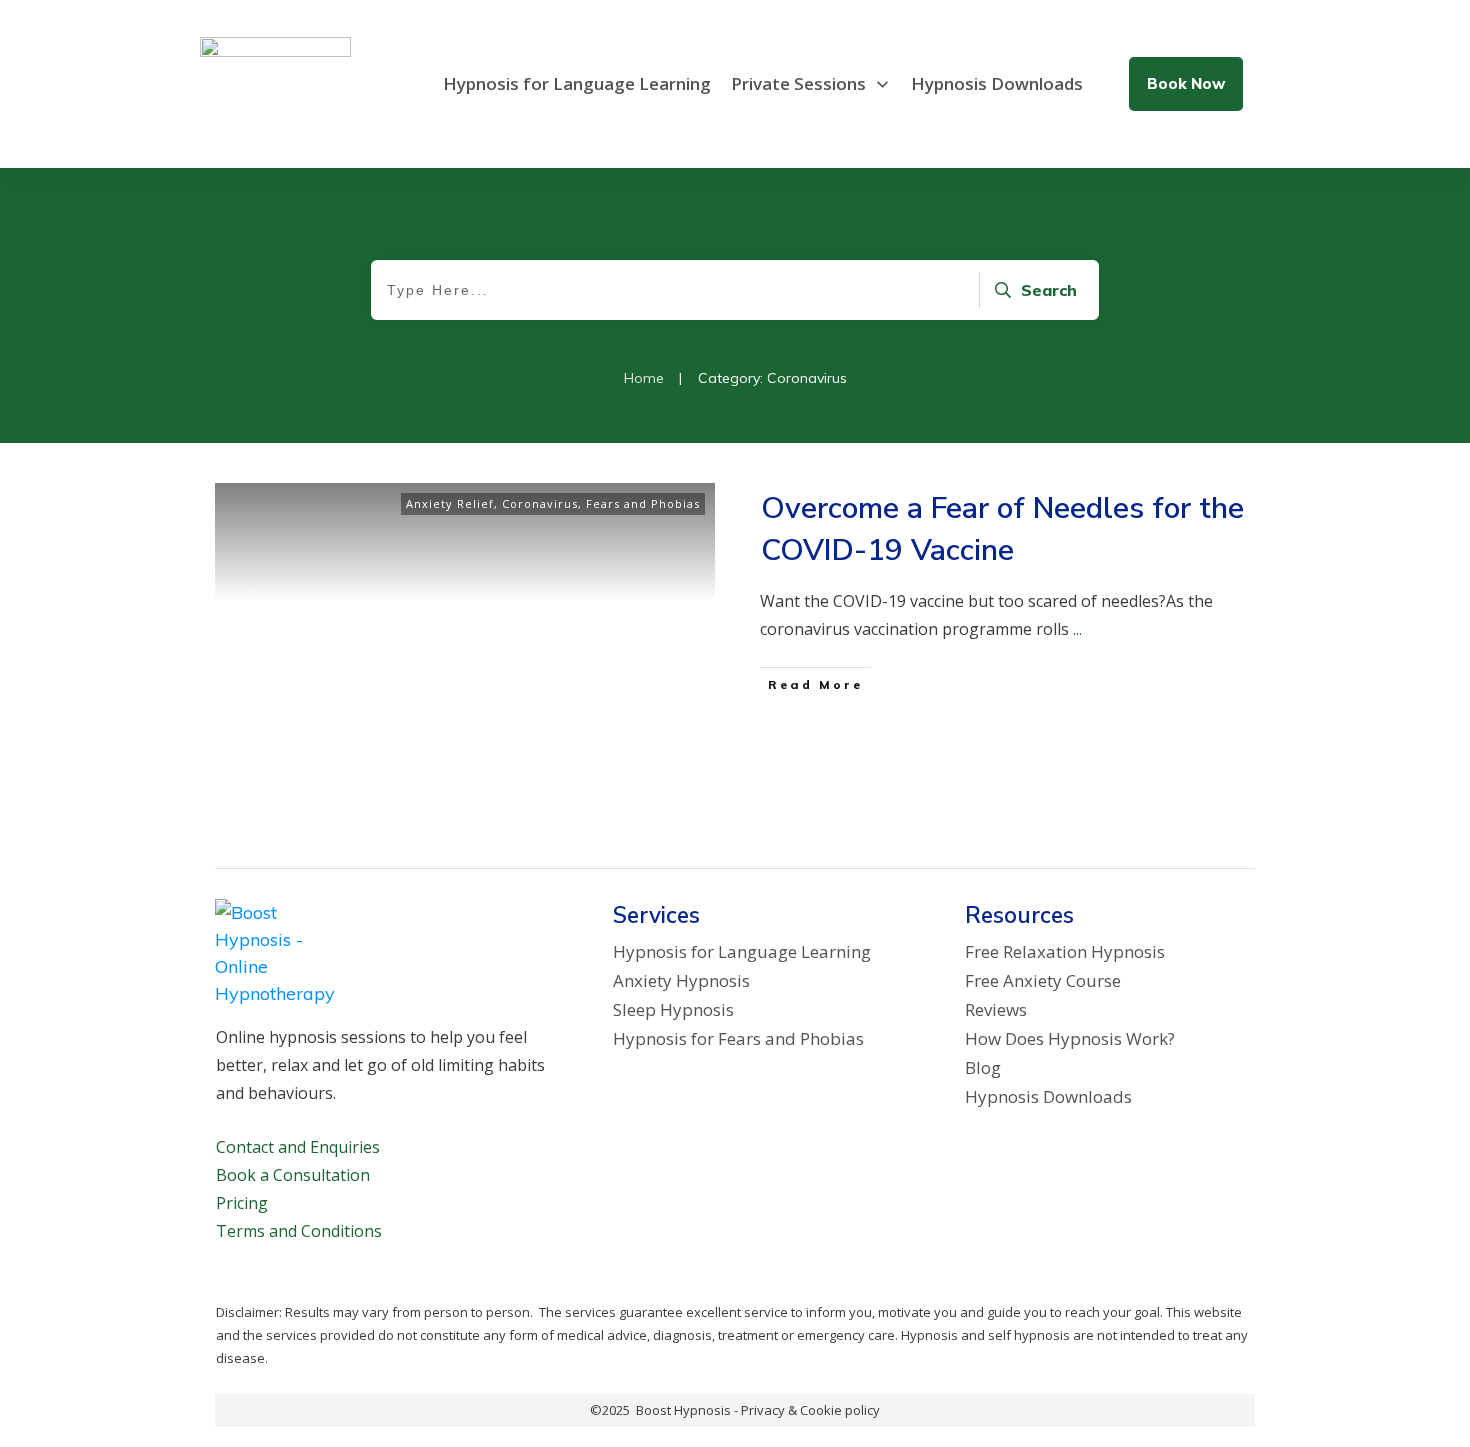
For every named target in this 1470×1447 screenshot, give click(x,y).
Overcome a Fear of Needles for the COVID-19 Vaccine (1002, 529)
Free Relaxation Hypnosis (1065, 951)
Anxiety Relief (450, 503)
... (1077, 629)
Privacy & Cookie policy (810, 1410)
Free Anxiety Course (1043, 980)
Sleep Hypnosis (673, 1009)
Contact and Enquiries (298, 1147)
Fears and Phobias (643, 503)
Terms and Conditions (299, 1231)
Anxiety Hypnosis (681, 980)
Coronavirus (540, 503)
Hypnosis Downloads (1048, 1096)
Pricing (242, 1203)
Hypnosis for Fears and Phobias (738, 1038)
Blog (983, 1067)
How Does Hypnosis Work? (1070, 1038)
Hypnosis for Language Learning (742, 951)
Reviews (996, 1009)
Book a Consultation (293, 1175)
